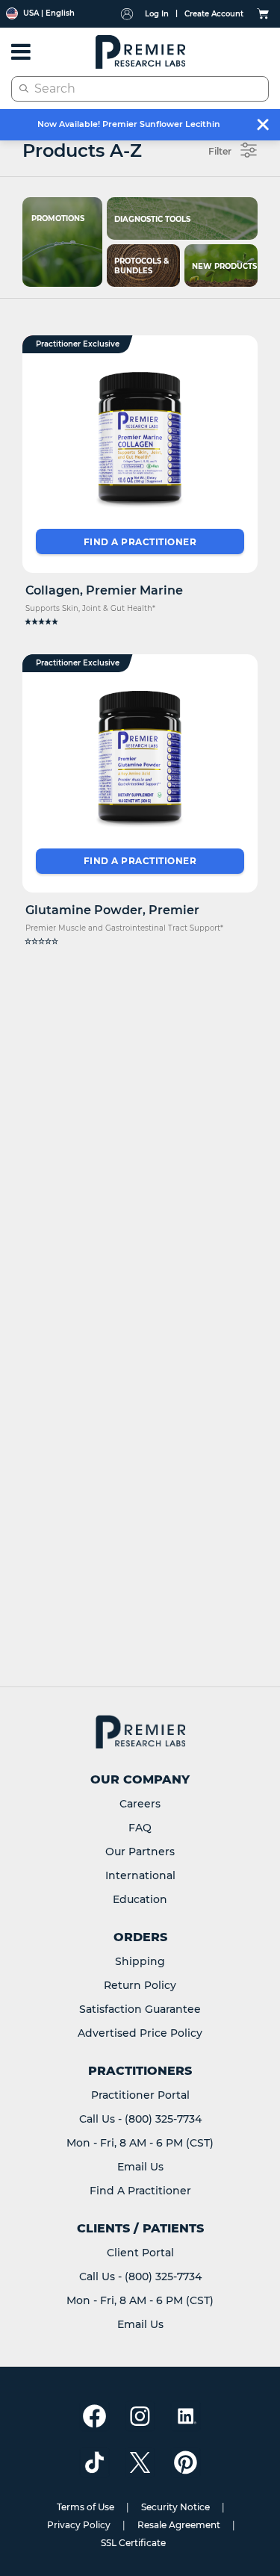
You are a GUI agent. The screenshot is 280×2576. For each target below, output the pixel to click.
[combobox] (140, 89)
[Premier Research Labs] (140, 52)
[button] (140, 622)
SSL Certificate (133, 2543)
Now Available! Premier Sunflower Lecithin (129, 124)
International (140, 1875)
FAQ (140, 1828)
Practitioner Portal (140, 2095)
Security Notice (175, 2507)
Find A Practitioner (140, 2191)
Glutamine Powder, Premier (112, 910)
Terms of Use (85, 2507)
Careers (140, 1804)
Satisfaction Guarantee (140, 2009)
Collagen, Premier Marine (104, 590)
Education (140, 1899)
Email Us (140, 2167)
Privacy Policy (79, 2525)
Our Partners (140, 1852)
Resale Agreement (179, 2525)
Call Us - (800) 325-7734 (140, 2119)
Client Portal (140, 2253)
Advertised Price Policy (140, 2033)
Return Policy (140, 1985)
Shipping (140, 1961)
